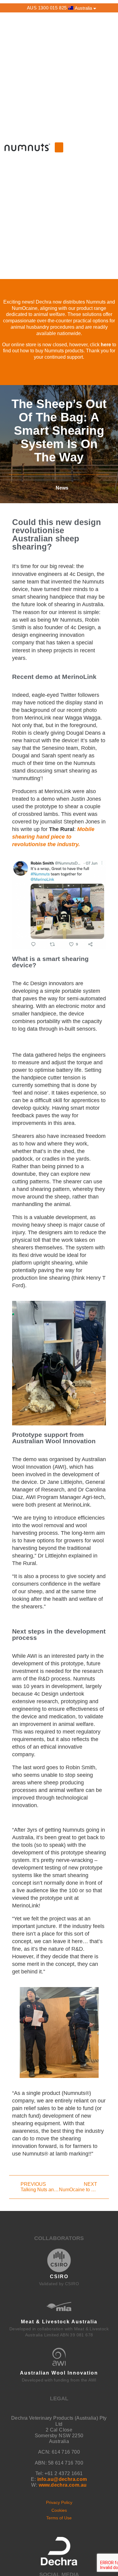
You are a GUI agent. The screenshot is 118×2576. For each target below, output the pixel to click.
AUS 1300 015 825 (47, 8)
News (62, 488)
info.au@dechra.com (62, 2479)
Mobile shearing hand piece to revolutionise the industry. (53, 837)
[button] (59, 147)
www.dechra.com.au (63, 2485)
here (106, 345)
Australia (83, 8)
